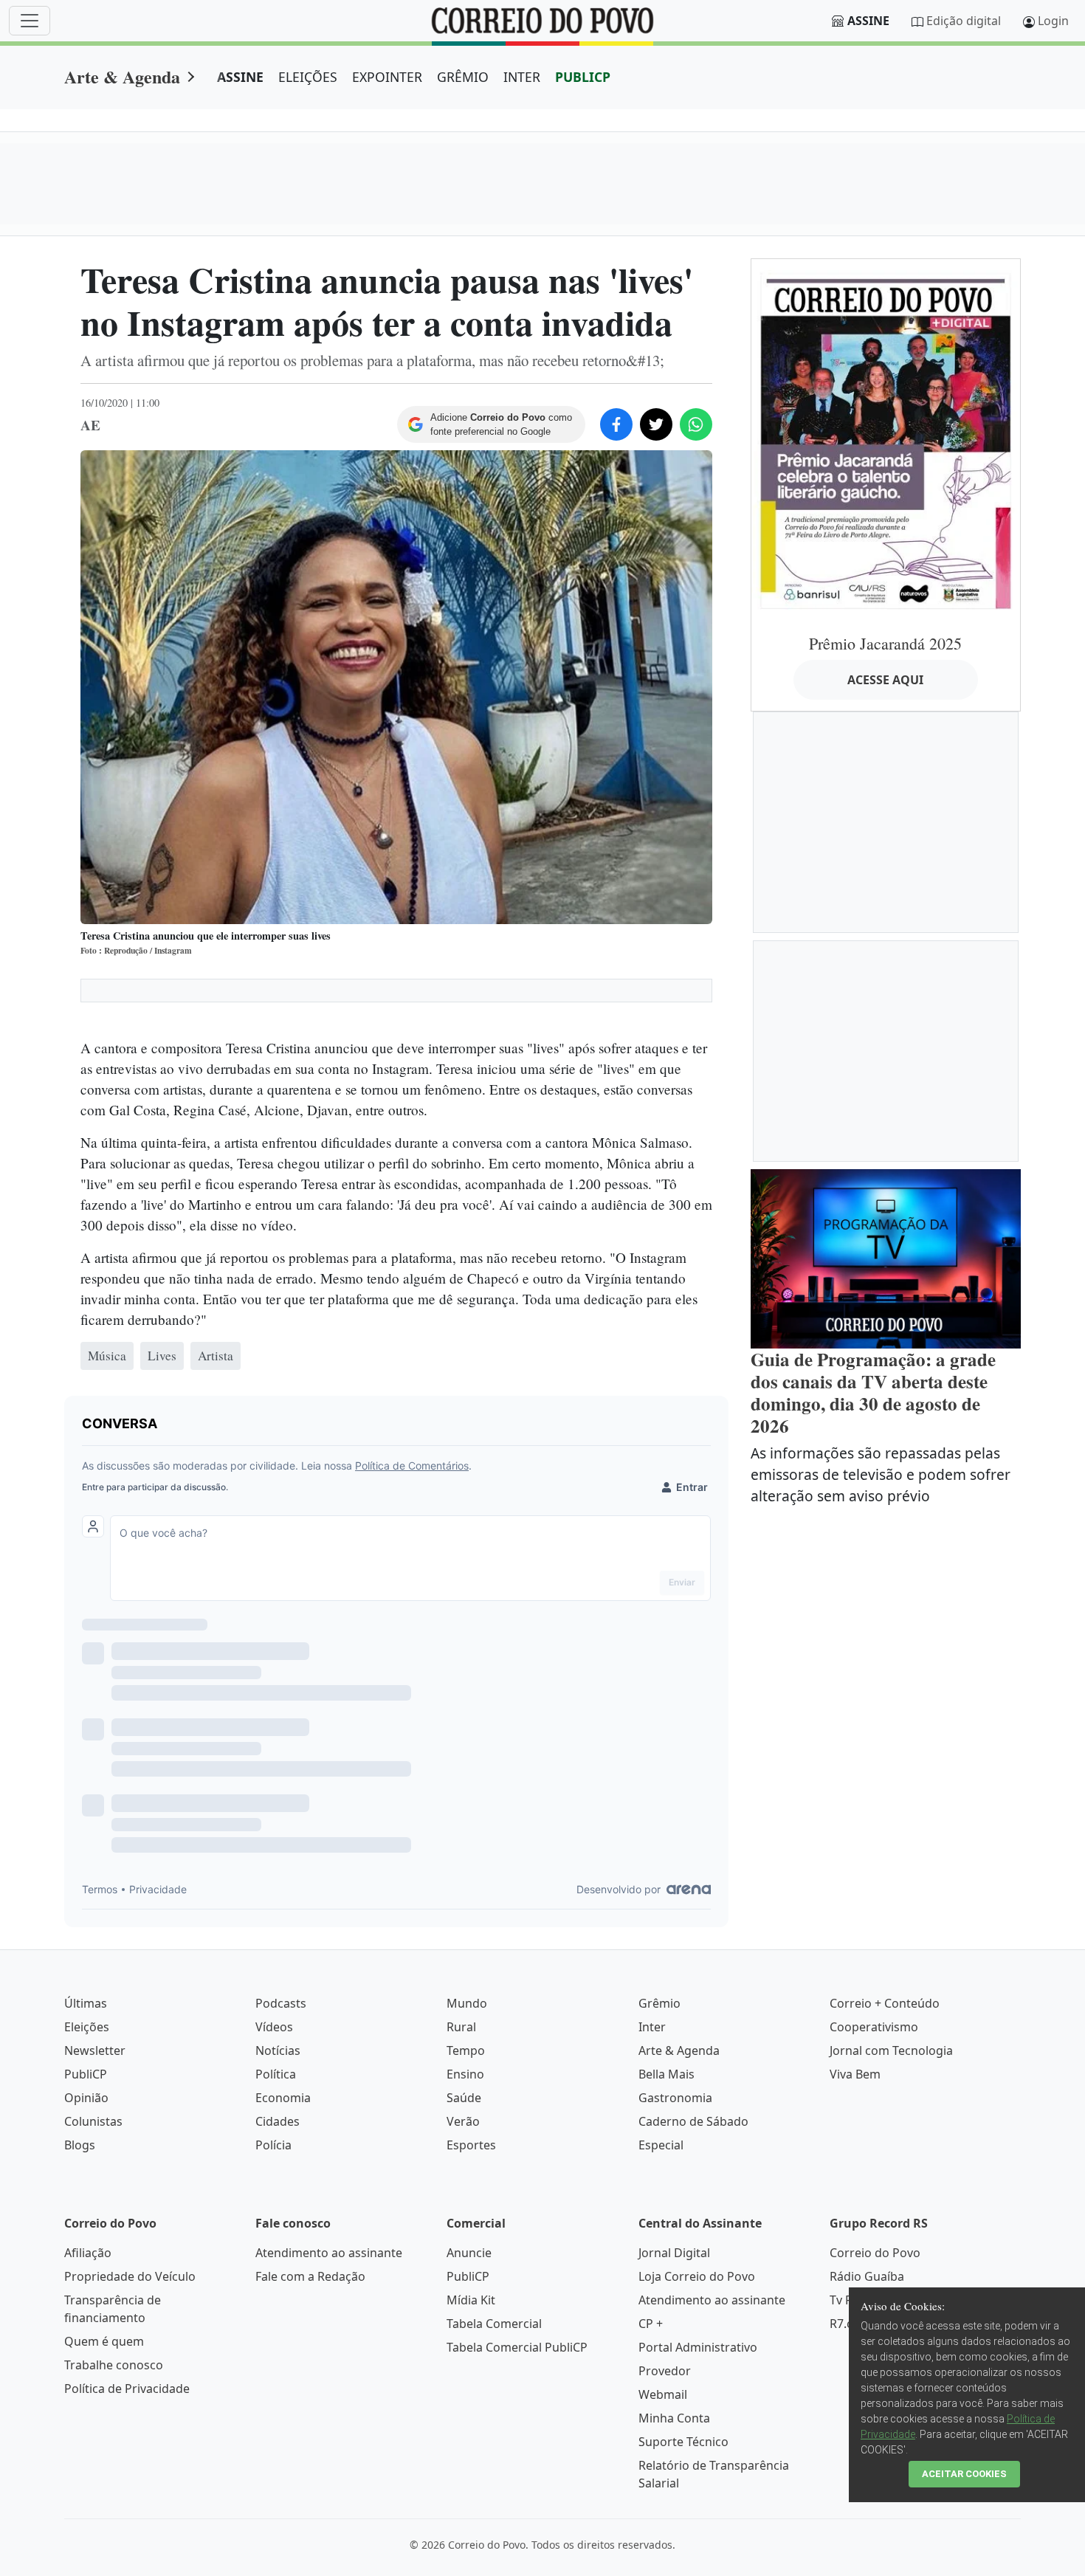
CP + (651, 2324)
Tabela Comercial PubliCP (517, 2347)
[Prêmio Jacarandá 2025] (886, 440)
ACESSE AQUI (885, 680)
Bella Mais (666, 2074)
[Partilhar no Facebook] (616, 424)
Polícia (273, 2145)
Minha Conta (674, 2418)
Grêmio (659, 2003)
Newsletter (95, 2050)
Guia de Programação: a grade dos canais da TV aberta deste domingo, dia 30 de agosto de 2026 (873, 1392)
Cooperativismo (874, 2027)
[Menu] (30, 21)
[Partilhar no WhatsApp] (696, 424)
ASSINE (240, 77)
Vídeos (274, 2027)
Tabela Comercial (494, 2324)
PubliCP (86, 2074)
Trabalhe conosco (114, 2365)
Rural (461, 2027)
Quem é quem (104, 2341)
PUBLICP (583, 77)
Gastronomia (675, 2098)
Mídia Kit (471, 2300)
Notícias (278, 2050)
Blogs (80, 2145)
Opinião (86, 2098)
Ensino (465, 2074)
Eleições (87, 2027)
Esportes (471, 2145)
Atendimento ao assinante (329, 2253)
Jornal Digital (674, 2253)
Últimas (86, 2003)
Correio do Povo (875, 2253)
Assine (868, 21)
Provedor (665, 2371)
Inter (652, 2027)
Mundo (467, 2003)
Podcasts (281, 2003)
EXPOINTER (387, 77)
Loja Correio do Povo (697, 2276)
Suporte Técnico (683, 2442)
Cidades (278, 2121)
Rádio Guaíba (867, 2276)
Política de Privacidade (127, 2389)
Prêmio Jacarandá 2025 (885, 643)
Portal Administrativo (698, 2347)
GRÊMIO (463, 77)
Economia (283, 2098)
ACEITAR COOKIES (964, 2474)
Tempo (466, 2050)
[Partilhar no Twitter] (656, 424)
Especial (661, 2145)
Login (1053, 21)
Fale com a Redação (310, 2276)
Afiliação (88, 2253)
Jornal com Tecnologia (891, 2050)
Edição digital (964, 21)
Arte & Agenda (122, 76)
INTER (522, 77)
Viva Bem (855, 2074)
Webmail (663, 2394)
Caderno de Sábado (693, 2121)
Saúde (464, 2098)
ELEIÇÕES (308, 77)
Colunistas (93, 2121)
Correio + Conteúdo (885, 2003)
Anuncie (469, 2253)
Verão (463, 2121)
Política (276, 2074)
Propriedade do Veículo (130, 2276)
